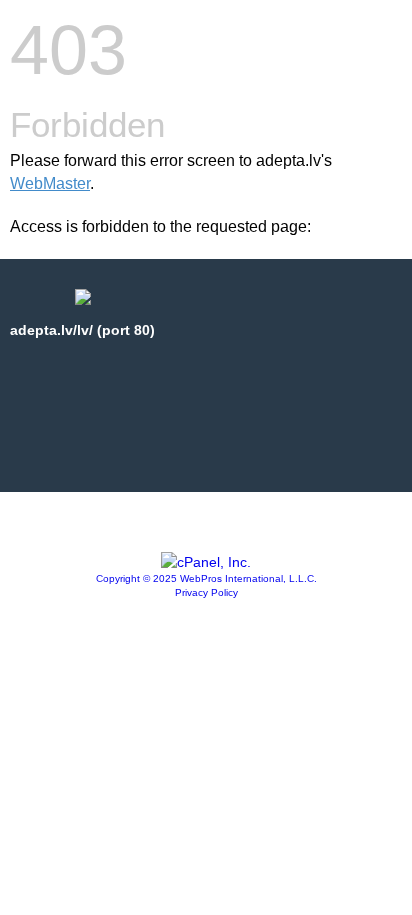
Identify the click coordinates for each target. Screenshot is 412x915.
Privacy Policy (206, 592)
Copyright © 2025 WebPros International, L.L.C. (206, 578)
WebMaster (50, 183)
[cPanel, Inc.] (206, 562)
